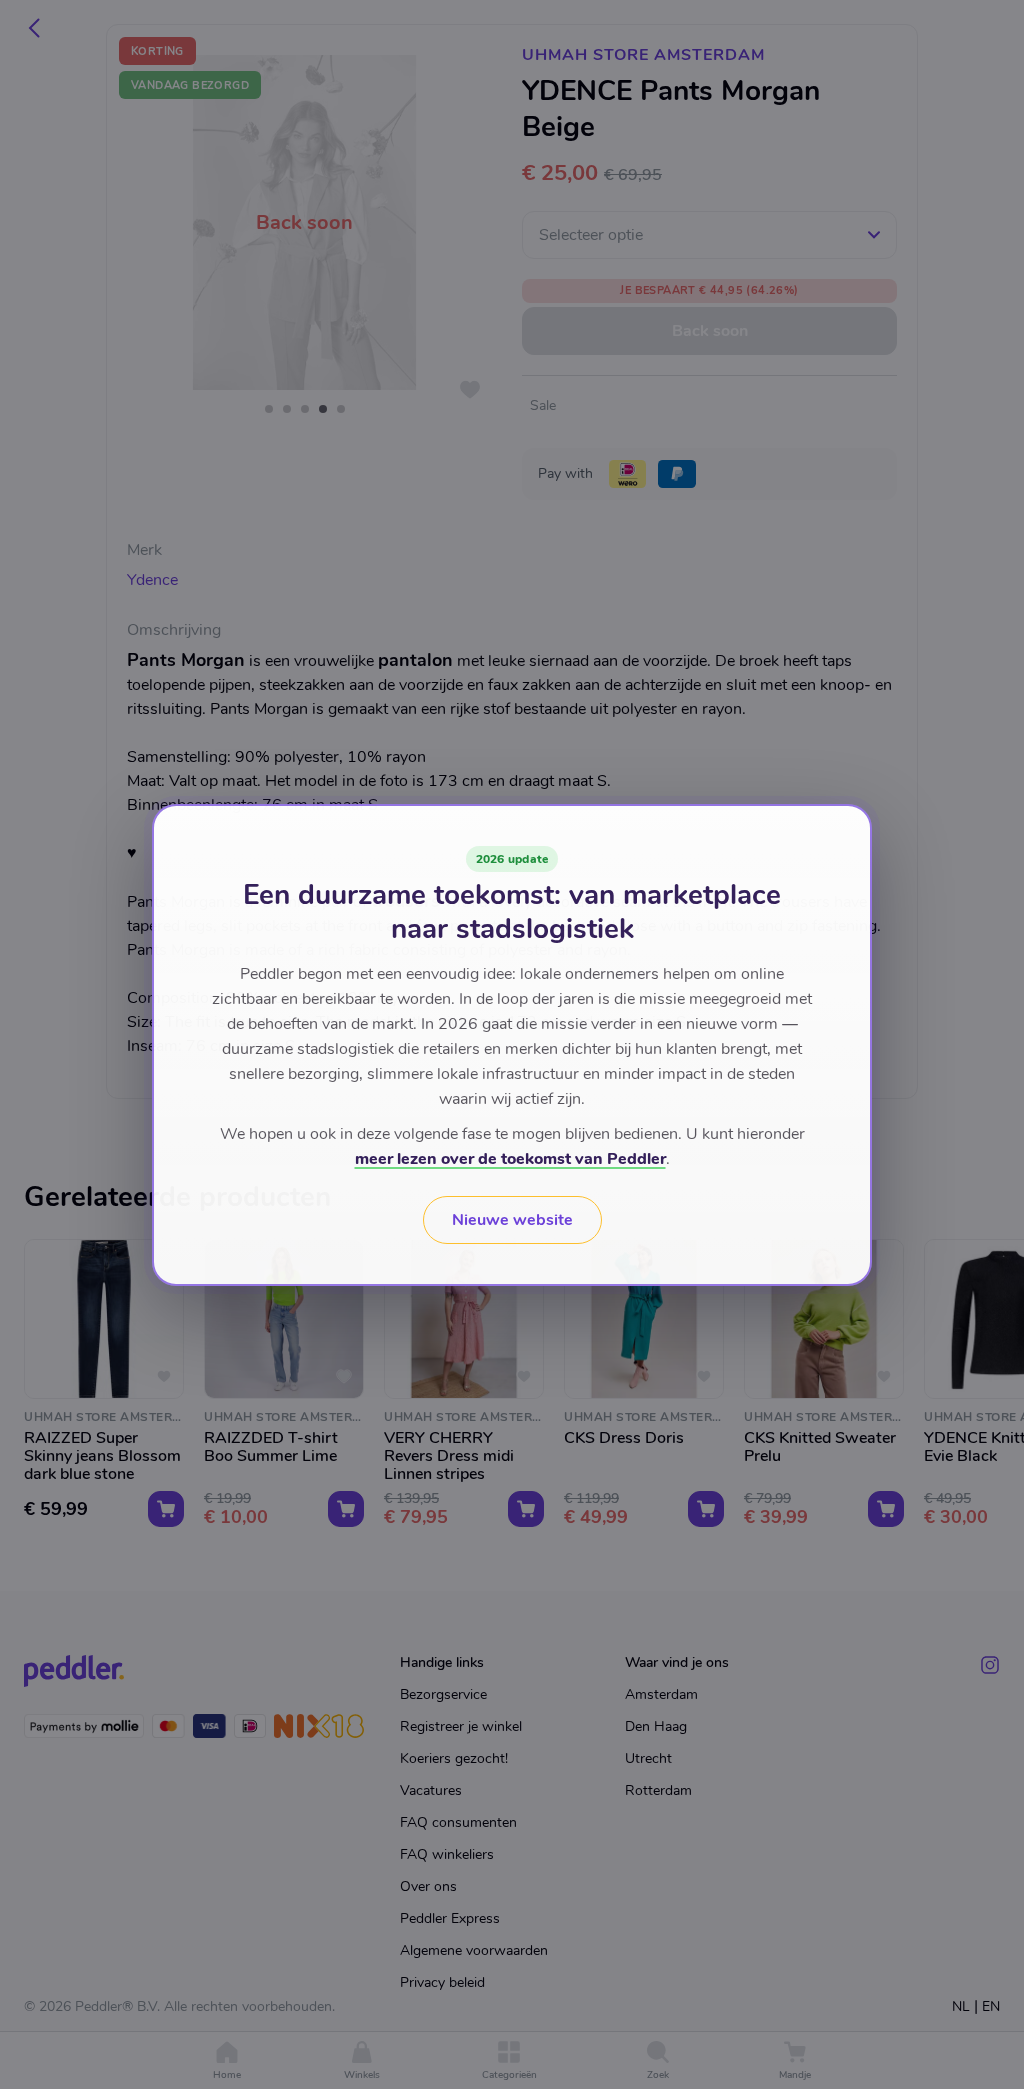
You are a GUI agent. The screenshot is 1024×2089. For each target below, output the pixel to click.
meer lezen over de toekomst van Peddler (510, 1159)
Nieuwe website (512, 1220)
